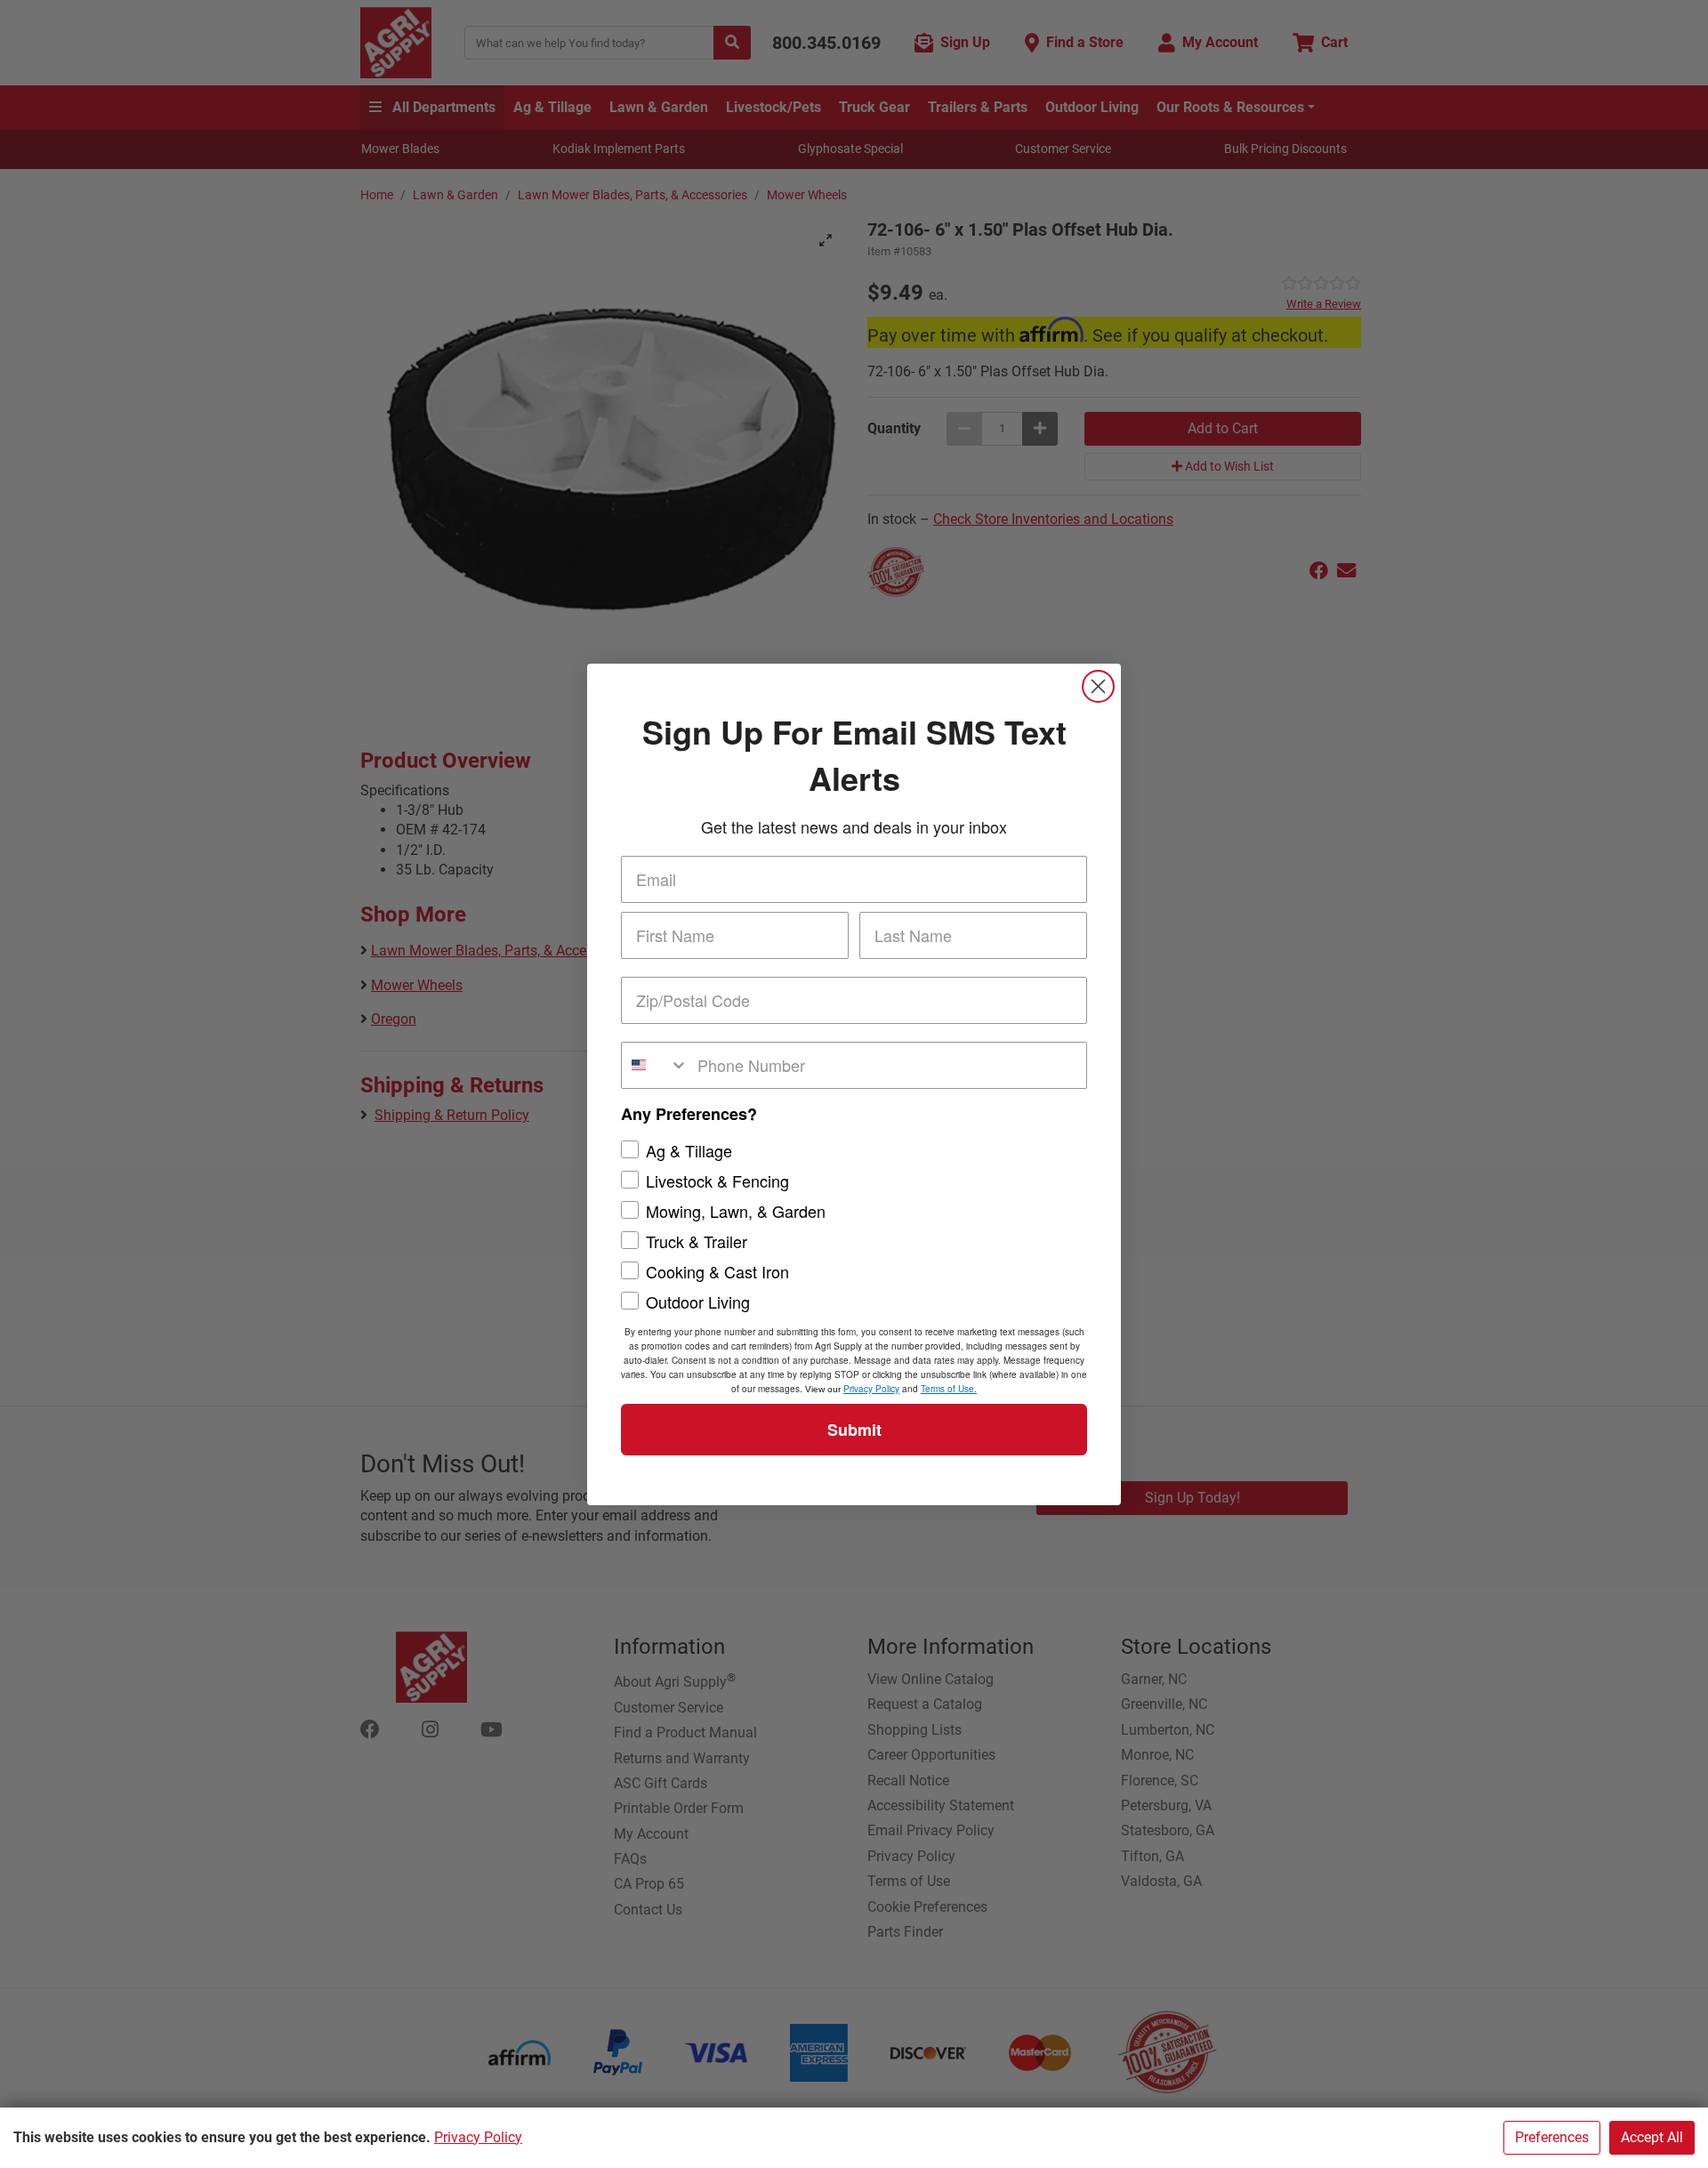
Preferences (1552, 2137)
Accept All (1652, 2137)
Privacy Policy (478, 2137)
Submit (854, 1430)
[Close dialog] (1098, 686)
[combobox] (655, 1065)
